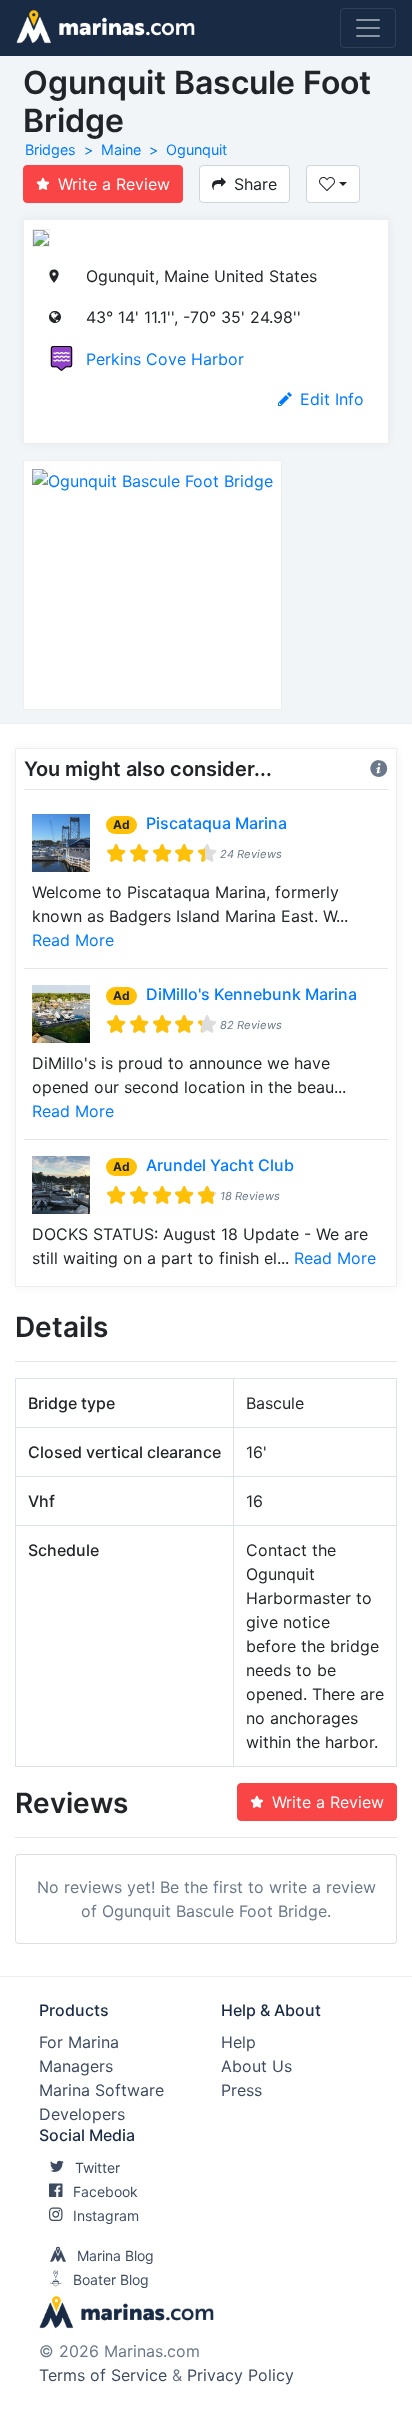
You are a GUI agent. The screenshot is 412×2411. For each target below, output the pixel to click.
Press (241, 2090)
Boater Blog (111, 2279)
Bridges (50, 149)
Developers (82, 2114)
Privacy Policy (240, 2375)
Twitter (97, 2167)
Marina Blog (115, 2255)
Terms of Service (103, 2375)
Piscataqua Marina (216, 823)
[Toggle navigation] (368, 28)
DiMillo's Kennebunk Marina (251, 994)
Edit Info (332, 399)
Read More (73, 940)
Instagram (106, 2215)
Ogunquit (196, 149)
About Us (256, 2066)
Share (255, 184)
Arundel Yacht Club (220, 1165)
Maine (121, 149)
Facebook (105, 2191)
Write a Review (114, 184)
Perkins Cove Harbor (165, 359)
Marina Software (101, 2090)
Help (238, 2042)
